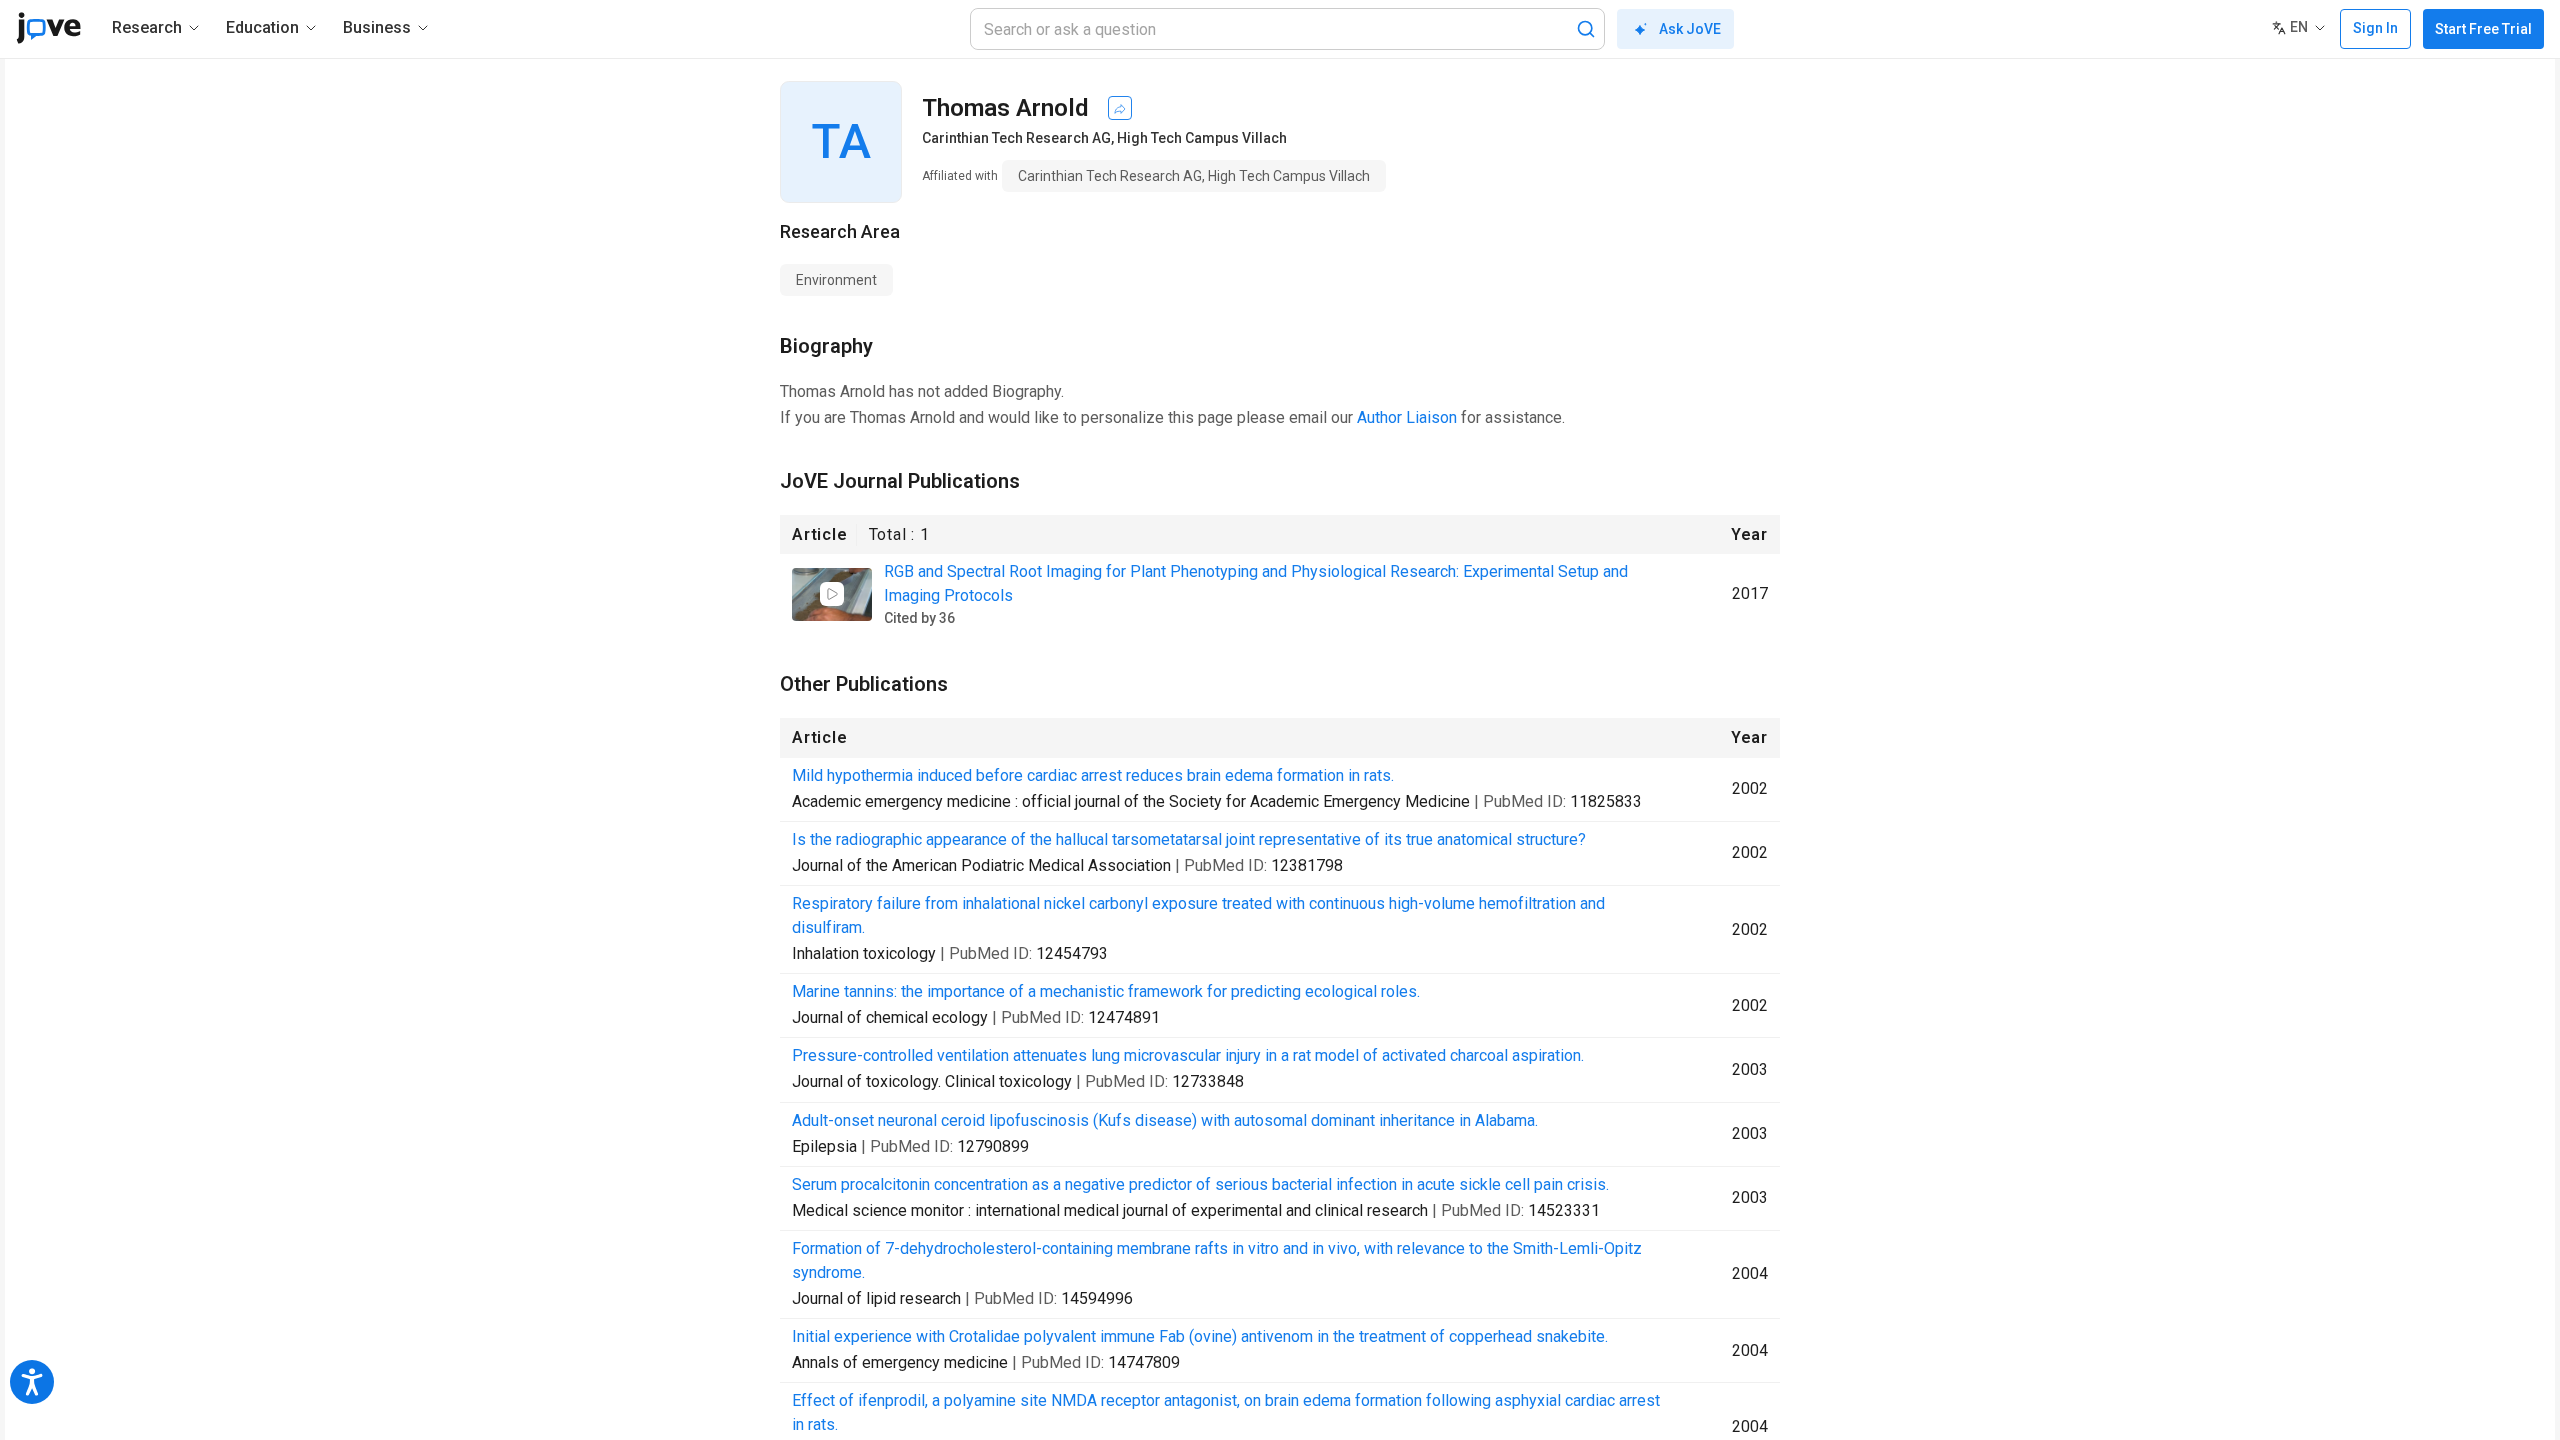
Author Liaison (1407, 417)
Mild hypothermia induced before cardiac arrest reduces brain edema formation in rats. (1093, 775)
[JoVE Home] (48, 28)
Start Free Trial (2483, 29)
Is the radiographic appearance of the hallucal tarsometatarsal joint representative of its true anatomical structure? (1189, 839)
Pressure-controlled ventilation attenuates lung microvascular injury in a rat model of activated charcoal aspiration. (1188, 1055)
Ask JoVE (1690, 29)
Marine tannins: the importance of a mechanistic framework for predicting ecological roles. (1106, 991)
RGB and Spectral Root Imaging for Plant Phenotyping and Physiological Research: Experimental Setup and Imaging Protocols (1256, 583)
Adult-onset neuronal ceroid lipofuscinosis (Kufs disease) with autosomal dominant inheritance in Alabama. (1165, 1120)
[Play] (832, 594)
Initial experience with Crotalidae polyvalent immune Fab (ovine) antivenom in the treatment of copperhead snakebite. (1200, 1336)
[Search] (1586, 29)
